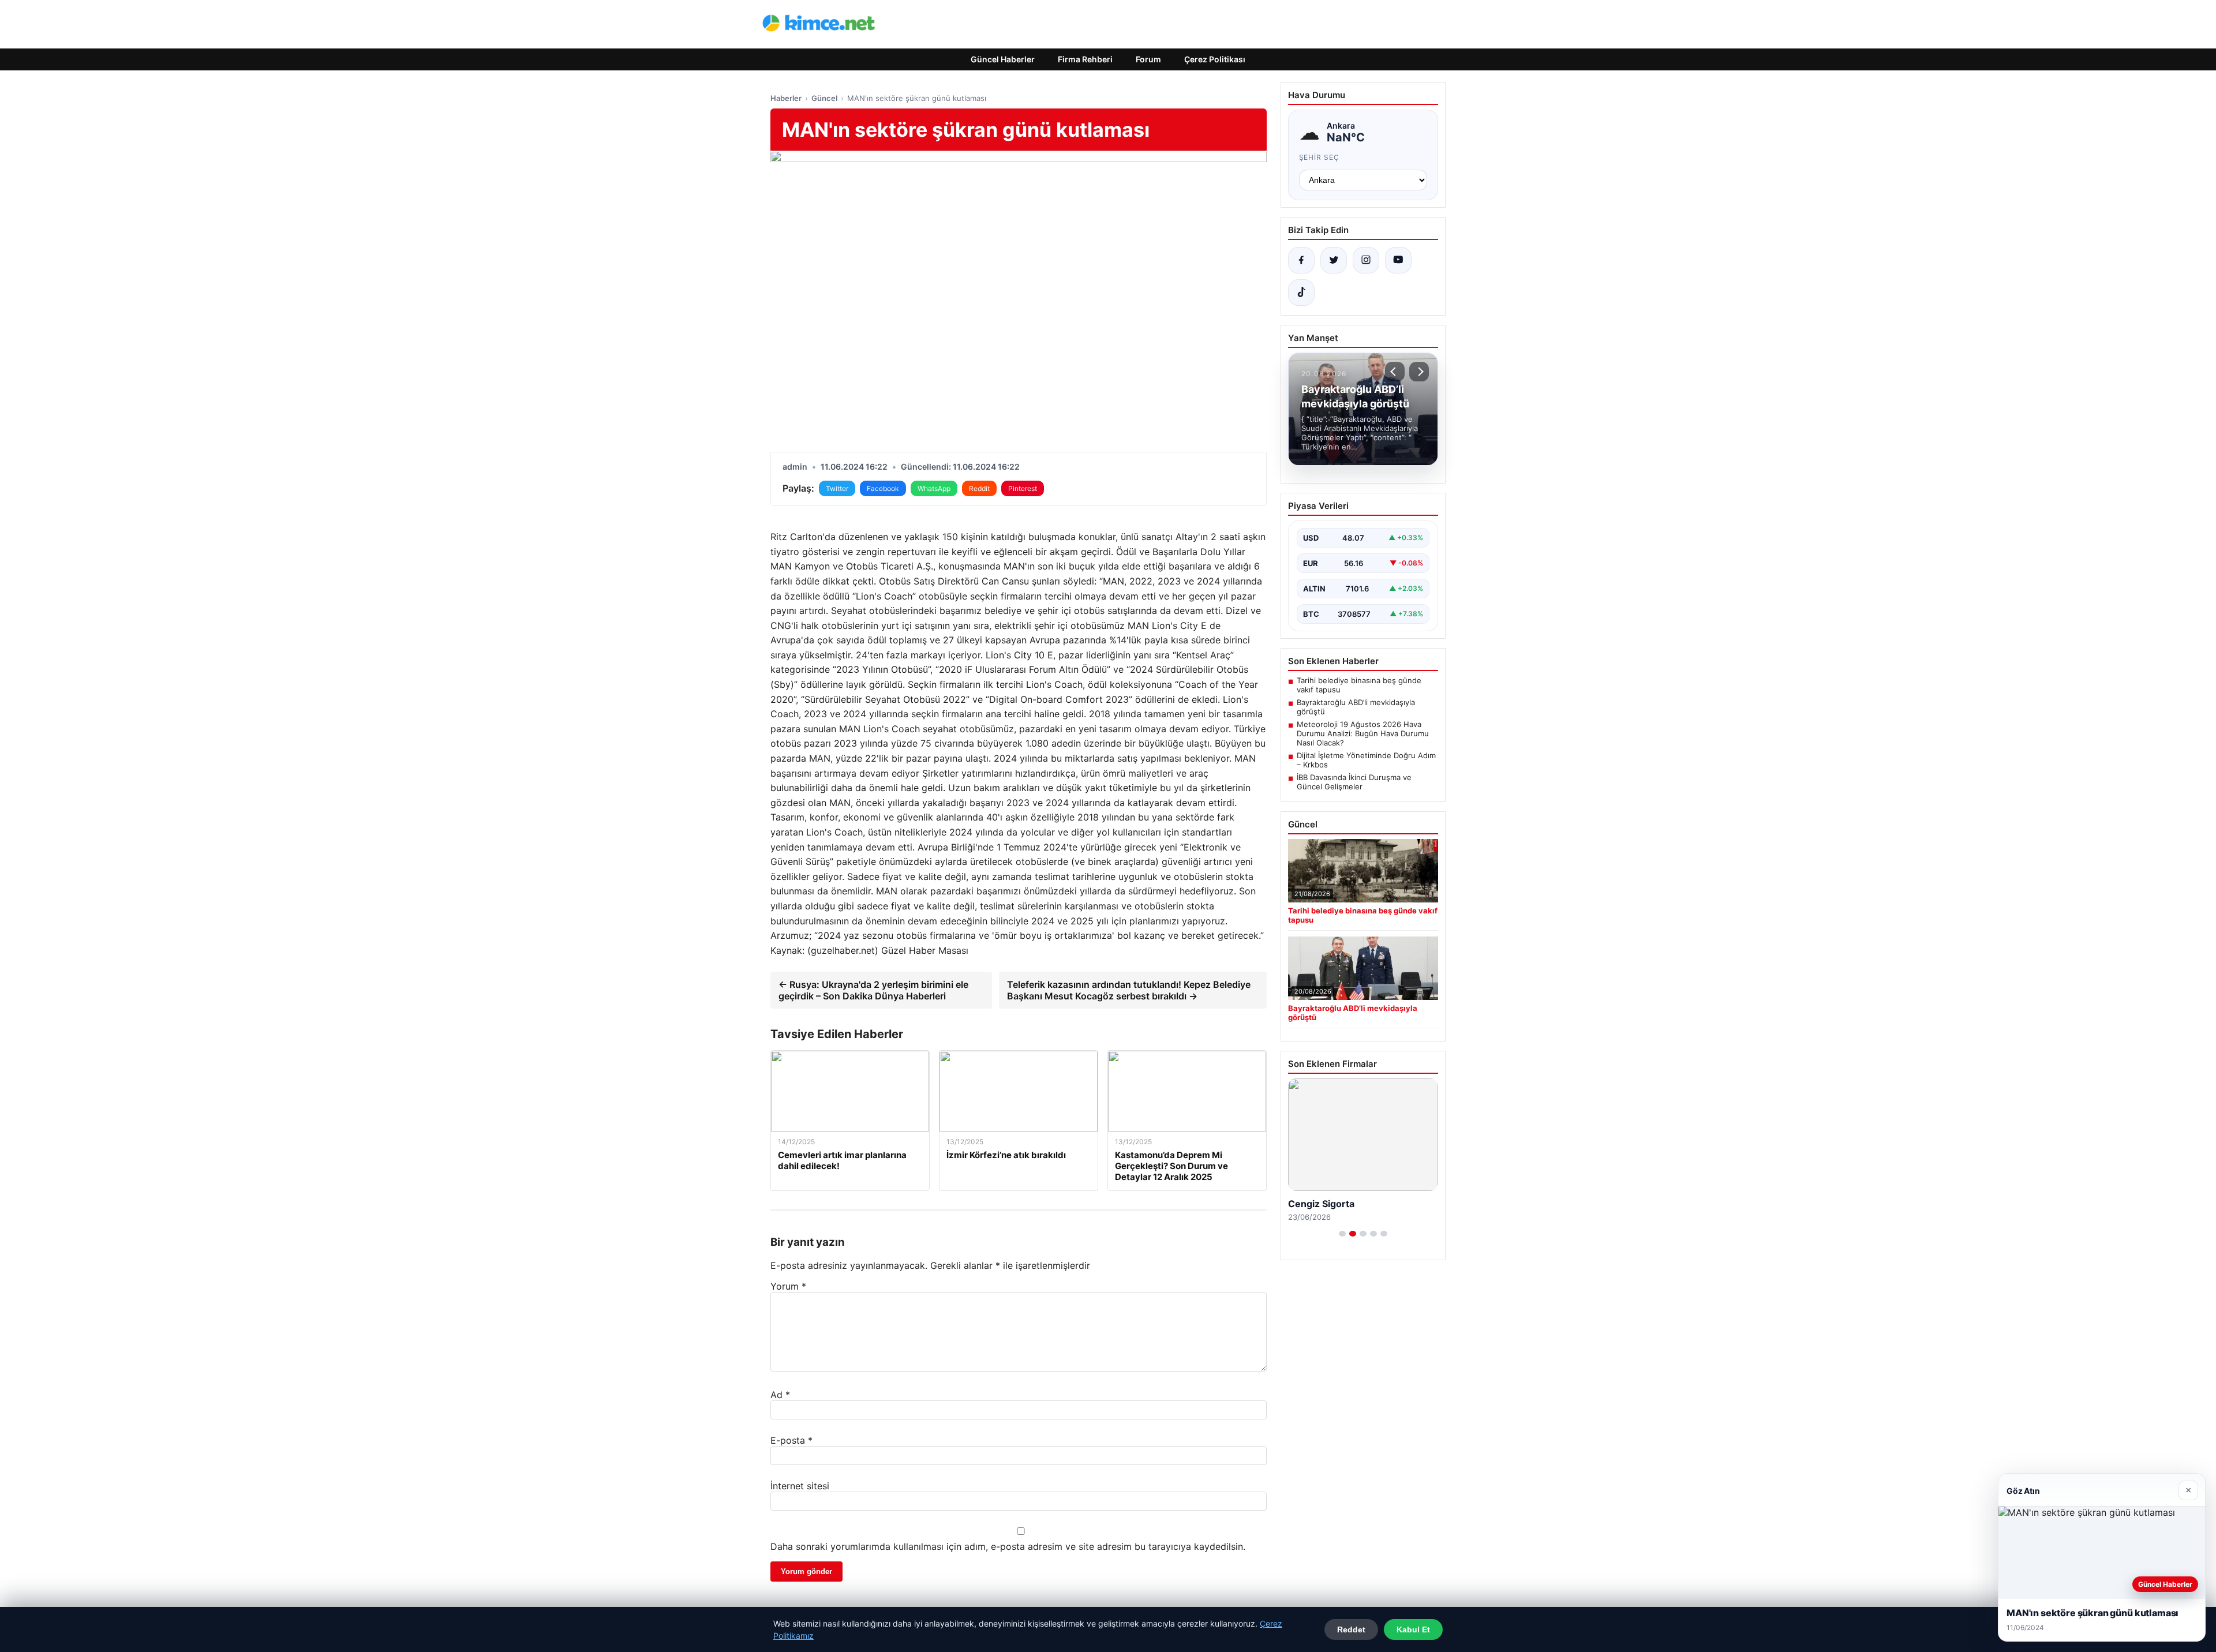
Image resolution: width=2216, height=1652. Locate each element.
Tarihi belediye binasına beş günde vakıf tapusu (1359, 685)
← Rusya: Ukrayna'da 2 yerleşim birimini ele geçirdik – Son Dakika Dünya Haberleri (873, 990)
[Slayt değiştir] (1342, 1234)
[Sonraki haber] (1419, 372)
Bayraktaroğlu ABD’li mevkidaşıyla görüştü (1356, 707)
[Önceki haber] (1395, 372)
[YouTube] (1398, 260)
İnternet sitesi (800, 1486)
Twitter (837, 488)
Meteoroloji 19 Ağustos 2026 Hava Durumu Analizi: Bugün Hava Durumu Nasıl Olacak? (1363, 733)
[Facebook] (1301, 260)
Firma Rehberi (1085, 59)
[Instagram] (1366, 260)
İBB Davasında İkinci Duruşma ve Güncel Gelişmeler (1354, 782)
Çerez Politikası (1215, 59)
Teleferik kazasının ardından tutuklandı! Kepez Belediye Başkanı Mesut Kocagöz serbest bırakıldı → (1129, 990)
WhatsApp (934, 488)
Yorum (788, 1286)
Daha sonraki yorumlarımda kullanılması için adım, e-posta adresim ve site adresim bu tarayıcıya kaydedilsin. (1008, 1546)
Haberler (786, 98)
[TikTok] (1301, 293)
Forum (1148, 59)
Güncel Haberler (1003, 59)
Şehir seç (1320, 157)
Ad (780, 1395)
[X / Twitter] (1334, 260)
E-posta (791, 1440)
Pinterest (1023, 488)
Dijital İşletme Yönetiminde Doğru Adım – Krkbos (1366, 760)
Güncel (824, 98)
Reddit (979, 488)
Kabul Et (1413, 1629)
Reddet (1351, 1629)
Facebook (883, 488)
